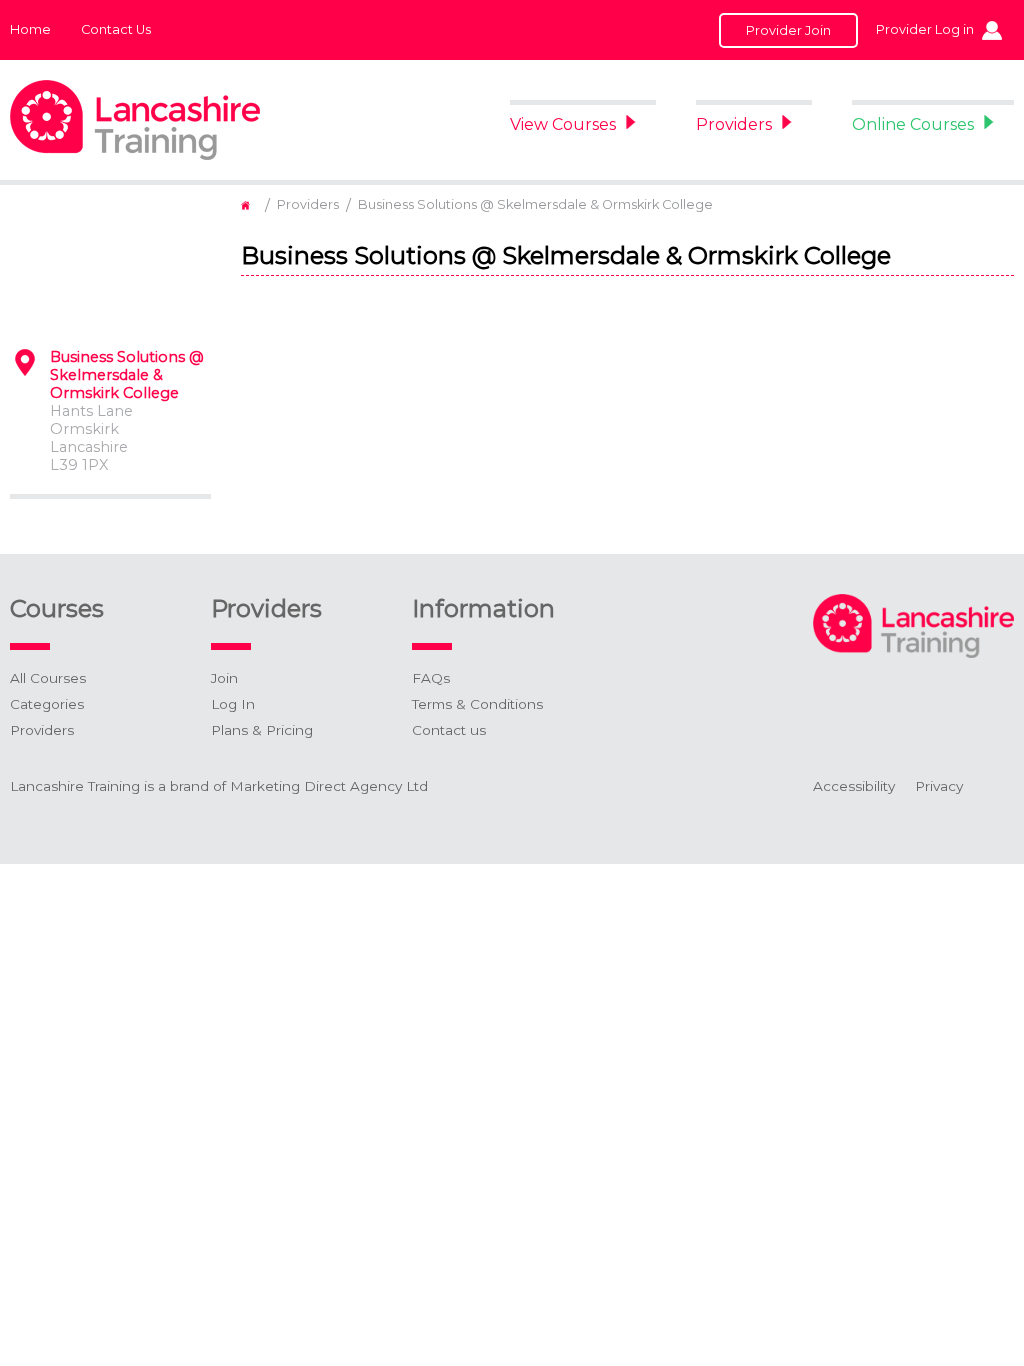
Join (224, 678)
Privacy (939, 786)
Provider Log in (925, 29)
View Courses (563, 124)
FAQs (431, 678)
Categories (47, 704)
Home (30, 29)
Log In (233, 704)
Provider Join (788, 30)
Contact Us (116, 29)
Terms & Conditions (477, 704)
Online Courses (913, 124)
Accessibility (854, 786)
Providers (734, 124)
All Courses (48, 678)
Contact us (449, 730)
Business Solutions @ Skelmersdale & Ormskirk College (535, 204)
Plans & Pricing (262, 730)
